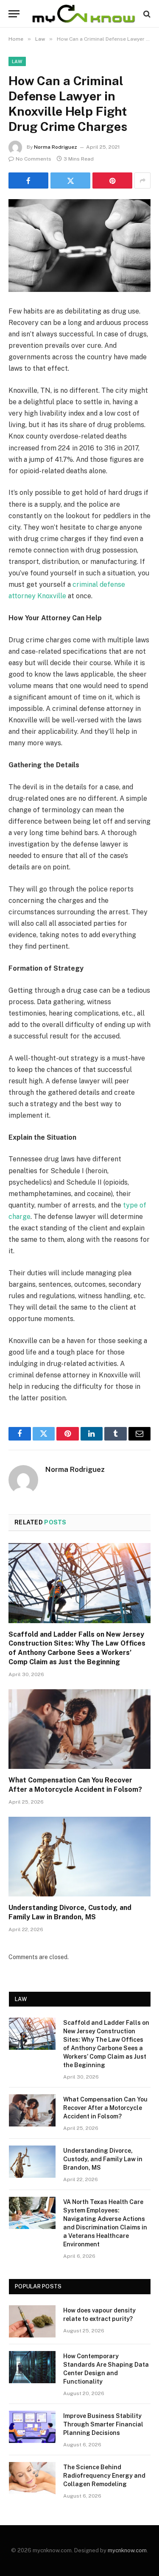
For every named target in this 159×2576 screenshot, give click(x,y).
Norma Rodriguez (56, 147)
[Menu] (14, 14)
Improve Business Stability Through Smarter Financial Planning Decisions (103, 2424)
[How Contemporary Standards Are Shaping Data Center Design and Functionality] (32, 2367)
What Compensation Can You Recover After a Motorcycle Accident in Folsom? (105, 2108)
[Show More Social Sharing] (142, 180)
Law (17, 61)
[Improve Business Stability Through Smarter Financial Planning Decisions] (32, 2427)
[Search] (146, 14)
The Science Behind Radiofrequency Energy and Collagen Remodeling (104, 2476)
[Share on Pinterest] (112, 180)
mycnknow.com (127, 2550)
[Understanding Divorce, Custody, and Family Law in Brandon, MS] (79, 1857)
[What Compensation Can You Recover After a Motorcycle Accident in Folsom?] (79, 1729)
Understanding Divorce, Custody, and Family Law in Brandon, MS (103, 2159)
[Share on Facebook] (28, 180)
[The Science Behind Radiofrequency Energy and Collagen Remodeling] (32, 2478)
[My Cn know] (84, 14)
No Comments (33, 159)
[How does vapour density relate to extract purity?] (32, 2321)
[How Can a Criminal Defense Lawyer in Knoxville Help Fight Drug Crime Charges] (79, 246)
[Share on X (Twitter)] (70, 180)
